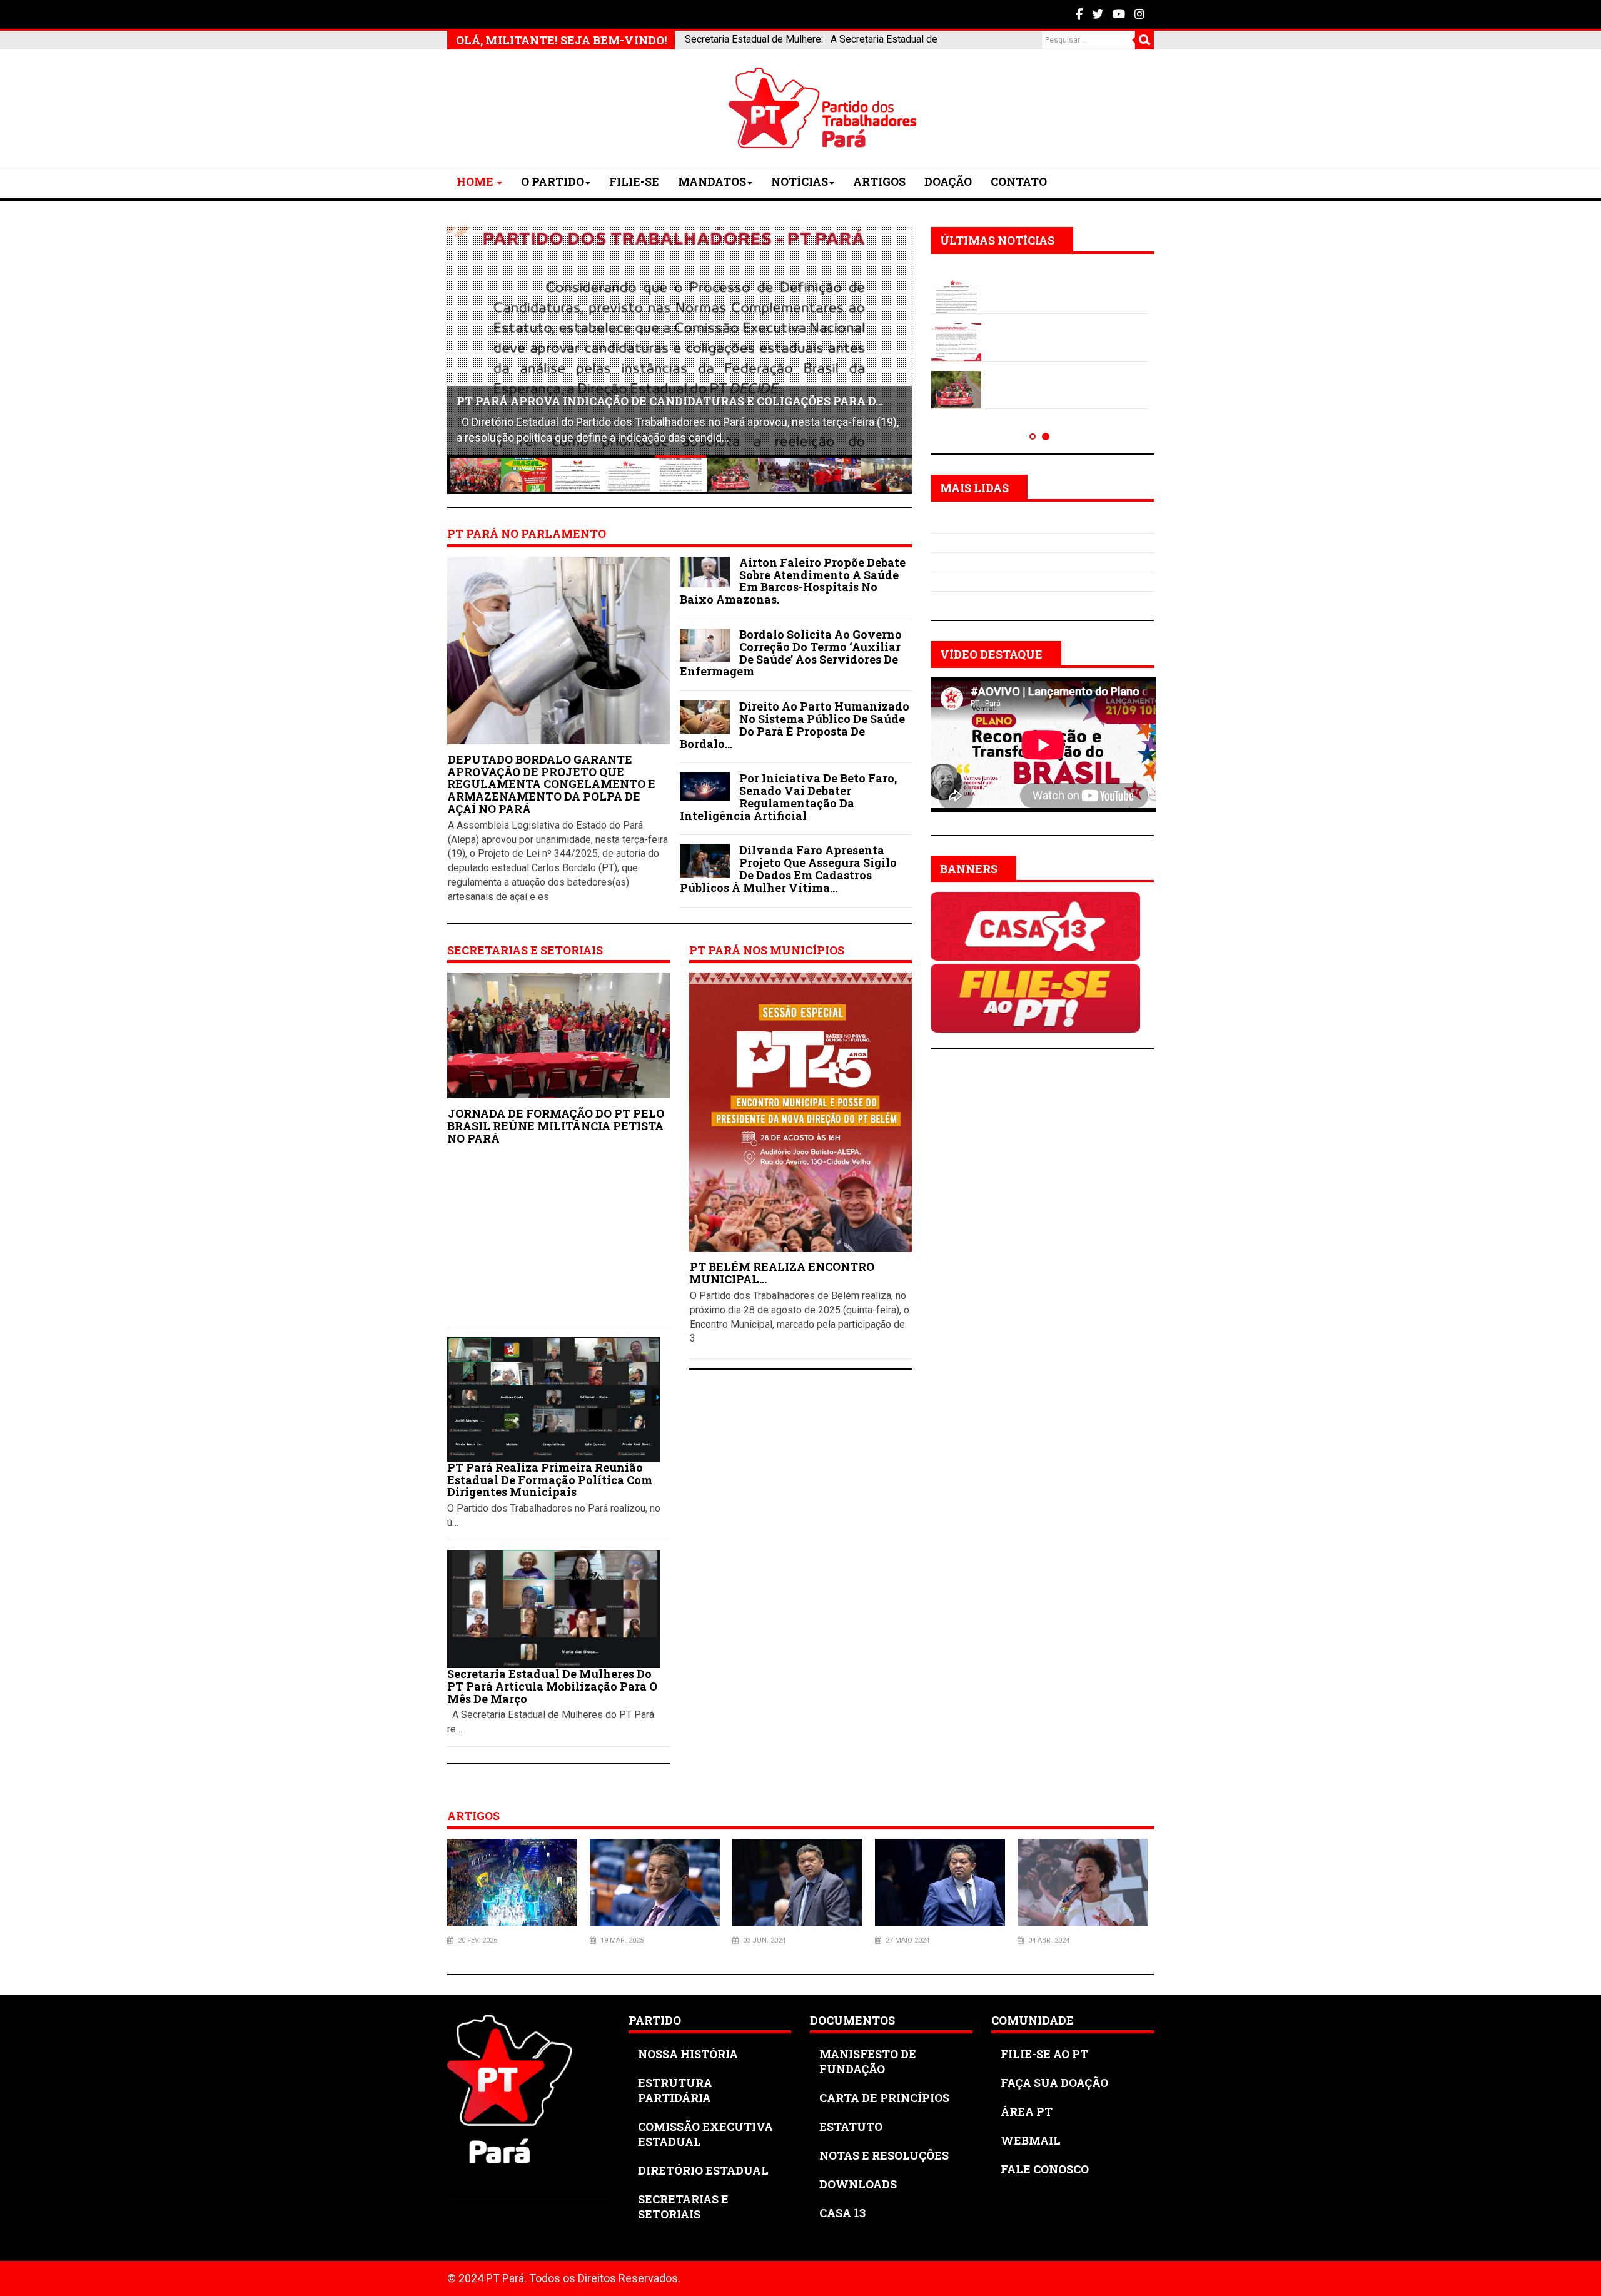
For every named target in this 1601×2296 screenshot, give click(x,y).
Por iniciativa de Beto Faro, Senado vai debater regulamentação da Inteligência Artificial (788, 797)
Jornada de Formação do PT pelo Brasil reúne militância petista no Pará (556, 1126)
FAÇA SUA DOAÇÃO (1054, 2083)
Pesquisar (1144, 40)
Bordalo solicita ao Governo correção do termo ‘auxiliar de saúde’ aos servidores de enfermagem (791, 653)
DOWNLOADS (858, 2184)
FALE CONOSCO (1045, 2169)
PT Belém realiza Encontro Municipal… (782, 1273)
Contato (1019, 181)
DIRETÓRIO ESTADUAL (703, 2170)
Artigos (879, 181)
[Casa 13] (1035, 925)
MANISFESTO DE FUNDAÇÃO (868, 2061)
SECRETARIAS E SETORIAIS (683, 2207)
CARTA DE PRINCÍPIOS (884, 2098)
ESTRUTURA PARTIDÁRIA (675, 2090)
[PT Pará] (541, 108)
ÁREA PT (1027, 2111)
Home (476, 181)
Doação (948, 181)
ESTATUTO (851, 2127)
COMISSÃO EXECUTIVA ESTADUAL (705, 2134)
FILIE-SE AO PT (1044, 2054)
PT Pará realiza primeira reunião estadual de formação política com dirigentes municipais (550, 1480)
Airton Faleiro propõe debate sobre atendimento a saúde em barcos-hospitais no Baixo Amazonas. (793, 581)
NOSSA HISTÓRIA (688, 2054)
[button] (1033, 436)
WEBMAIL (1031, 2140)
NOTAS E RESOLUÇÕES (884, 2155)
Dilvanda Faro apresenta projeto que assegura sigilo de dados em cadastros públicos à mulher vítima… (788, 868)
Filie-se (634, 181)
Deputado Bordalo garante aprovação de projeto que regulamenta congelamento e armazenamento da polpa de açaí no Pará (551, 784)
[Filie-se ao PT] (1035, 997)
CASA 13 (842, 2213)
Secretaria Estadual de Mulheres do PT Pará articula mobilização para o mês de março (552, 1686)
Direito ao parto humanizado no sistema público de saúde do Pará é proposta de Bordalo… (795, 725)
